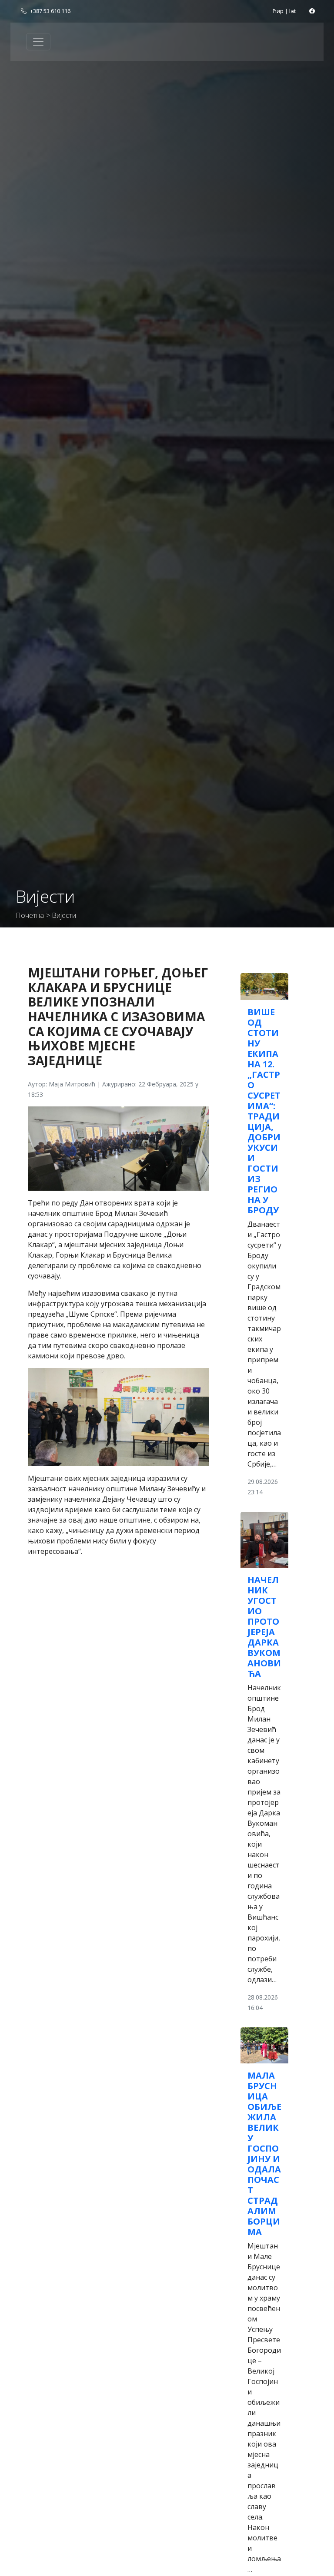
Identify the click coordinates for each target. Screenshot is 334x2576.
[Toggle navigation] (38, 42)
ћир (278, 11)
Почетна (30, 915)
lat (292, 11)
